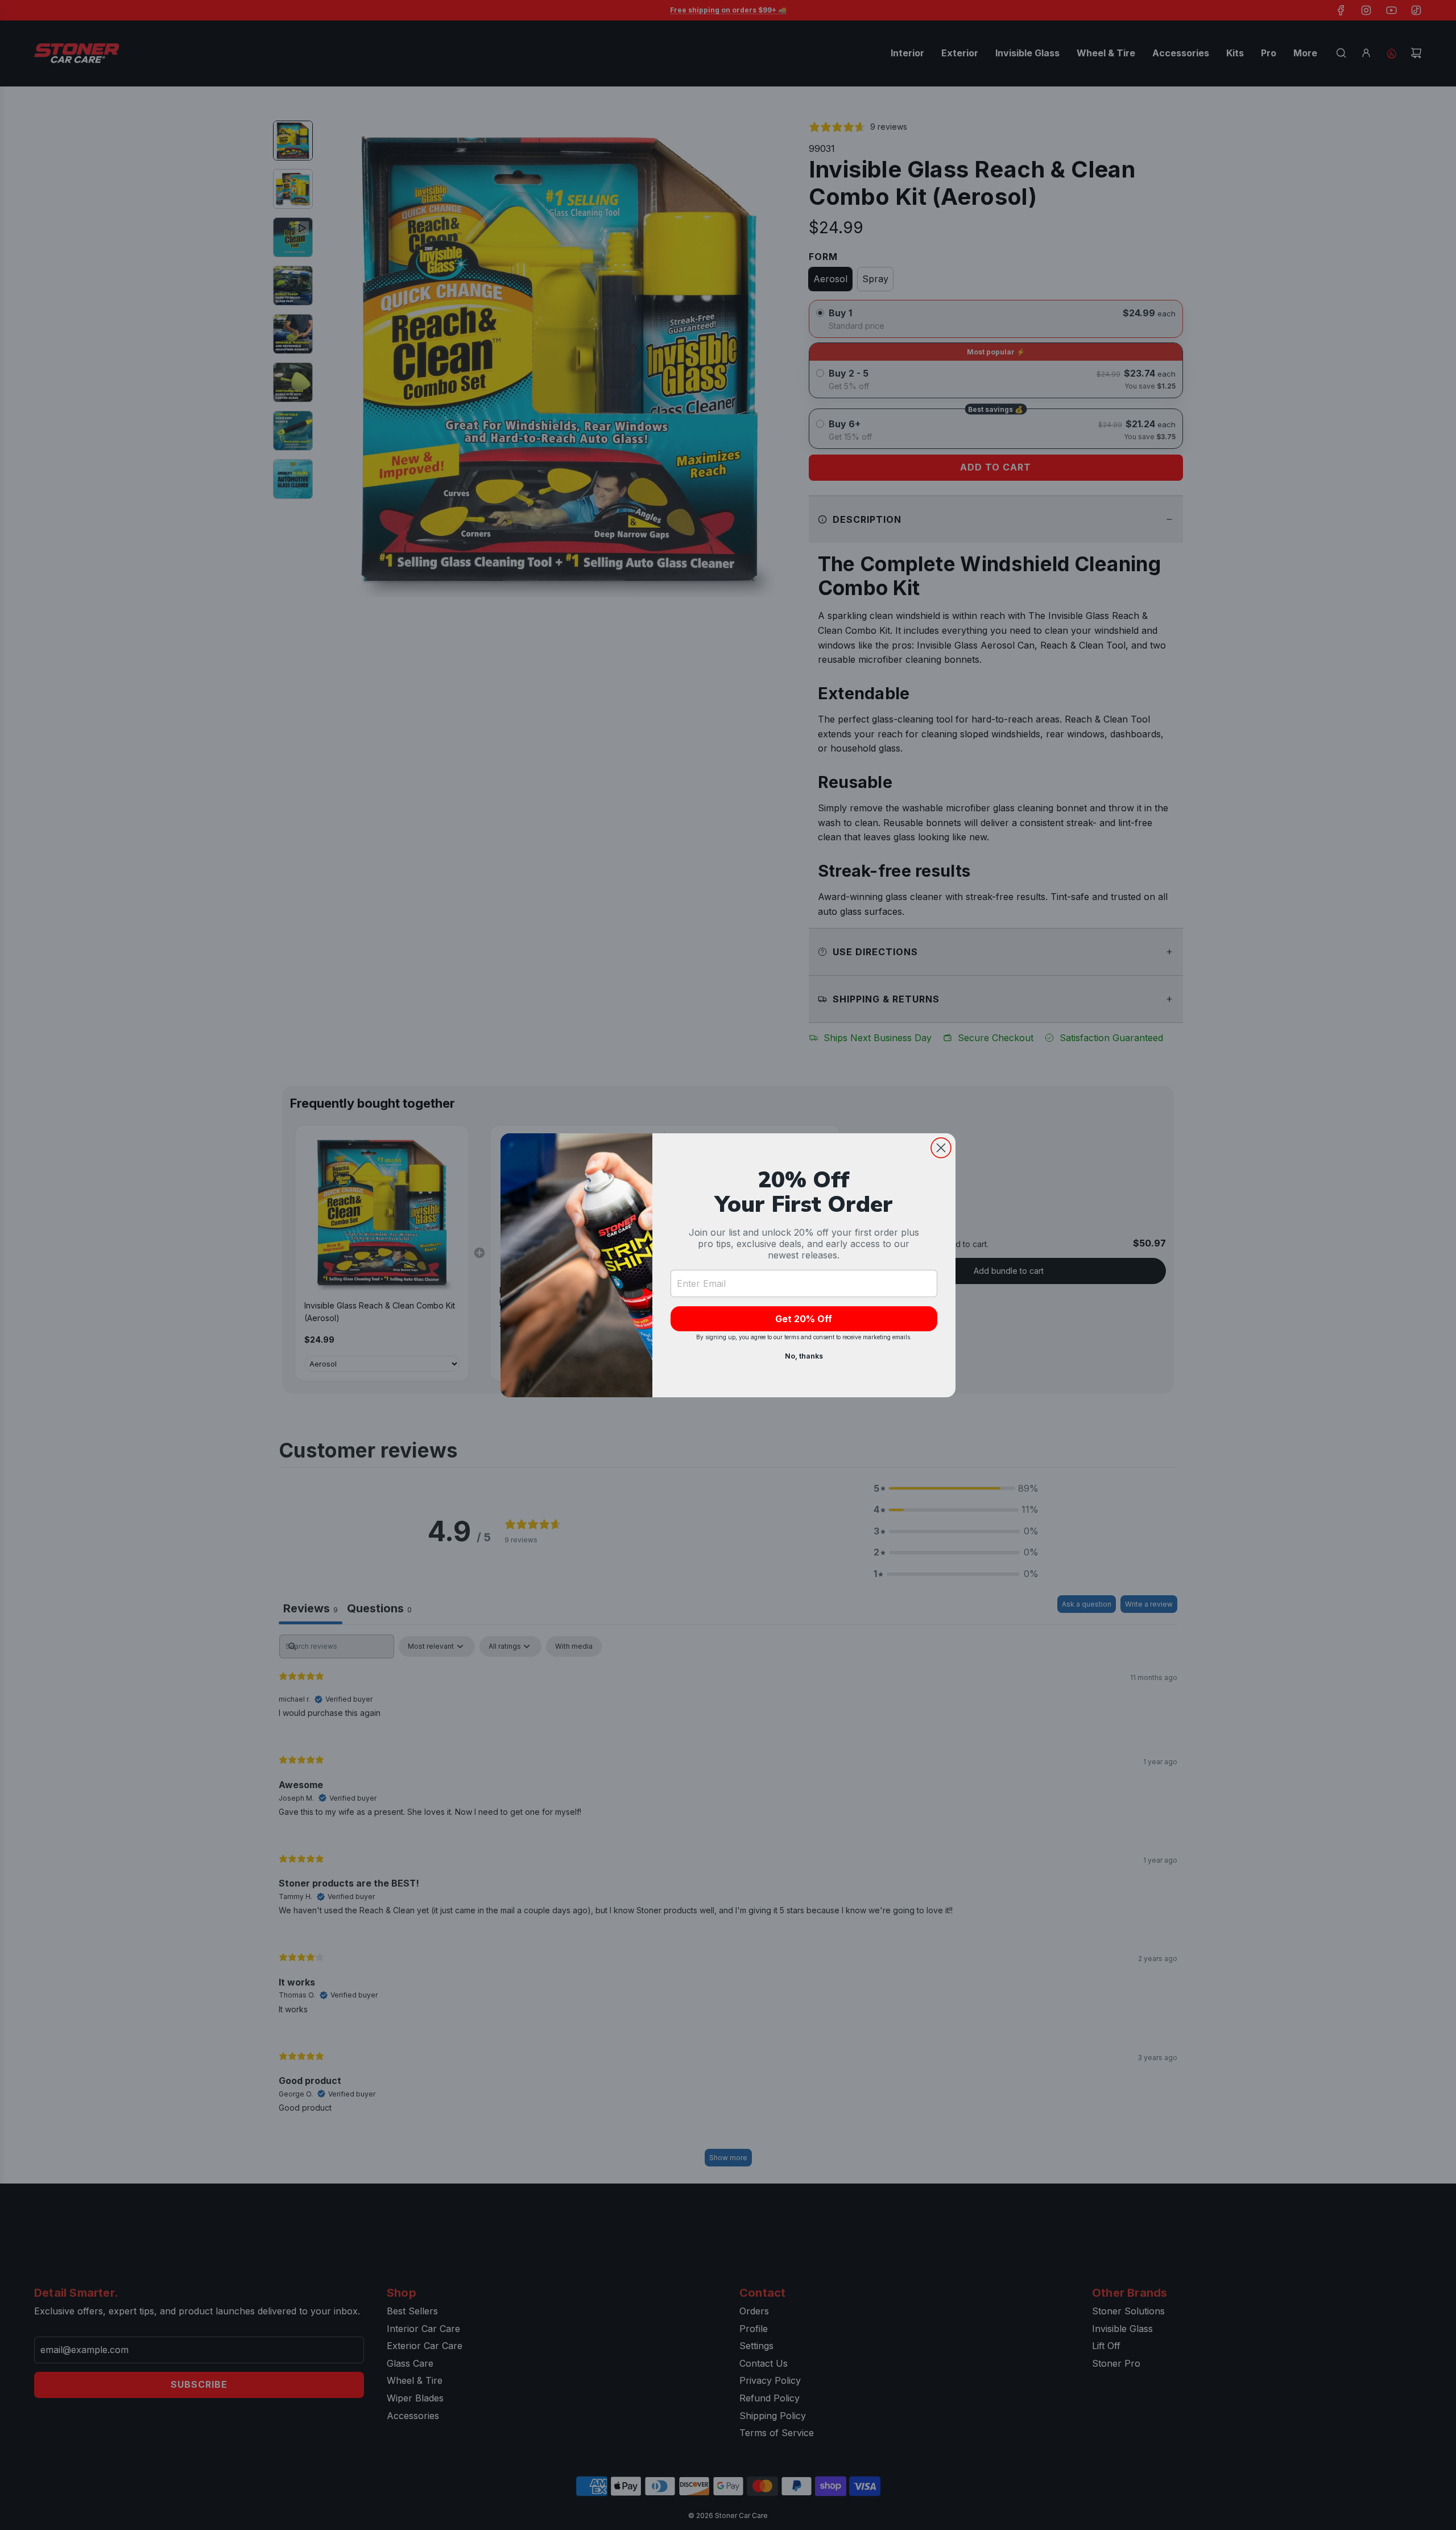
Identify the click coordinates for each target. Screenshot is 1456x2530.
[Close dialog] (941, 1148)
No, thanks (804, 1356)
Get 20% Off (804, 1319)
